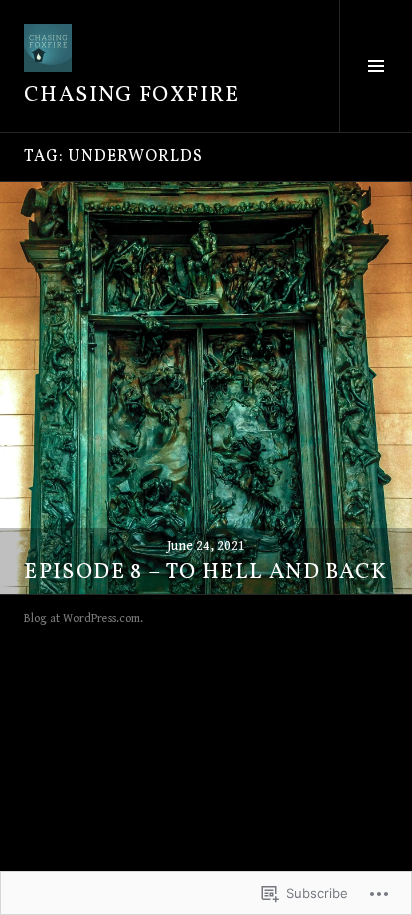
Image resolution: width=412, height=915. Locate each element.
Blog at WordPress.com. (83, 618)
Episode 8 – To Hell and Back (206, 572)
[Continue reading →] (206, 388)
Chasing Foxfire (132, 95)
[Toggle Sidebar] (375, 66)
